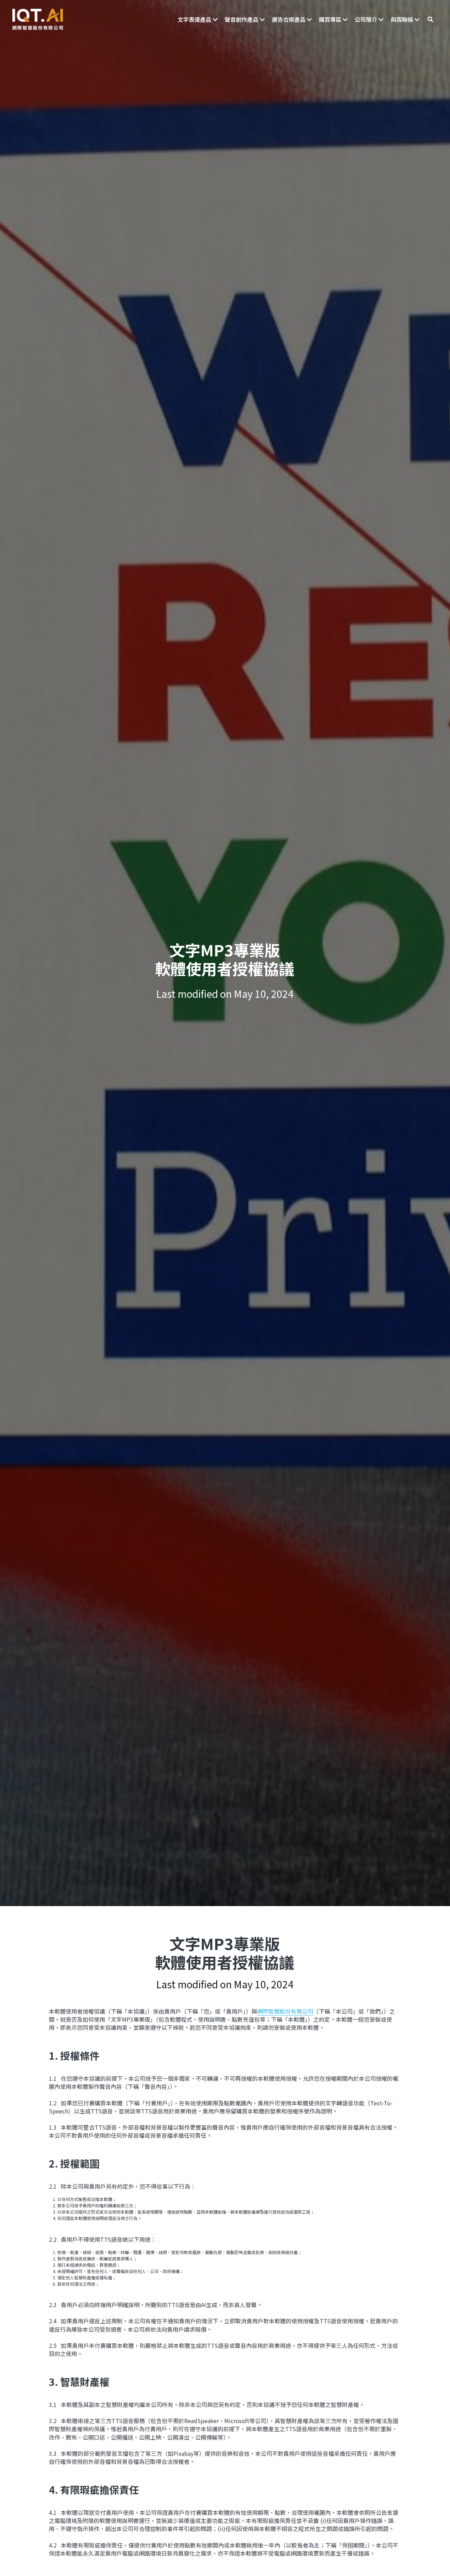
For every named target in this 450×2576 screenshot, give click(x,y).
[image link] (38, 19)
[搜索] (430, 19)
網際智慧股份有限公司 (285, 2011)
